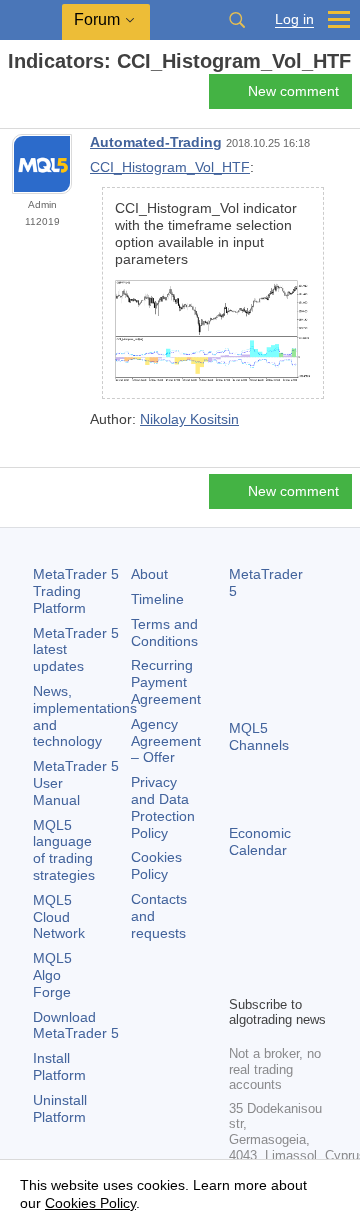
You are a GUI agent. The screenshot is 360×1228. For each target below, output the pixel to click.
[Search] (237, 20)
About (149, 574)
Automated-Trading (156, 142)
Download (76, 1025)
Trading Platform (76, 591)
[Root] (14, 96)
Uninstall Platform (60, 1108)
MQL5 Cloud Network (59, 917)
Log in (294, 19)
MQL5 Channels (259, 736)
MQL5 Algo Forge (52, 975)
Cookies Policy (156, 865)
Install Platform (59, 1066)
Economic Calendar (260, 841)
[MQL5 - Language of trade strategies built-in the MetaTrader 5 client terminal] (31, 20)
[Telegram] (273, 945)
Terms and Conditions (164, 632)
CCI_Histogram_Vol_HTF (170, 167)
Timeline (157, 599)
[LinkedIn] (273, 977)
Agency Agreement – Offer (166, 741)
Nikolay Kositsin (189, 419)
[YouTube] (241, 977)
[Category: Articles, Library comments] (38, 97)
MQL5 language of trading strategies (64, 850)
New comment (293, 91)
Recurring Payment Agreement (166, 682)
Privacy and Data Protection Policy (163, 807)
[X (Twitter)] (305, 945)
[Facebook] (241, 945)
